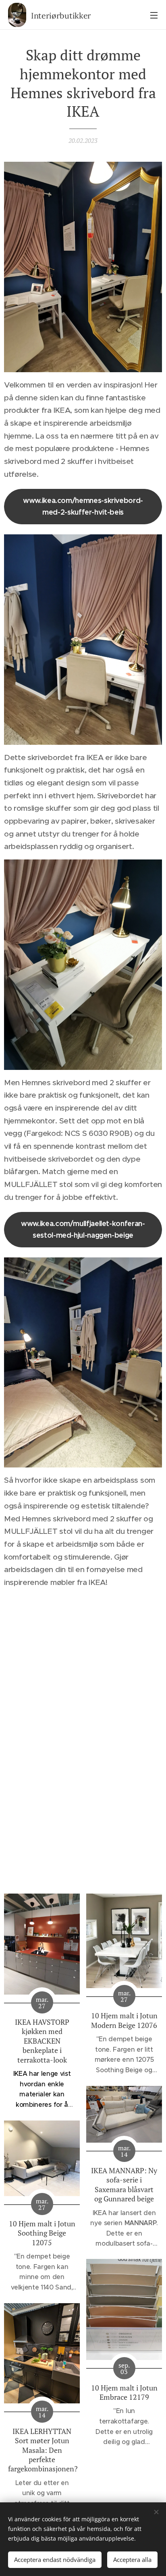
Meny (154, 15)
